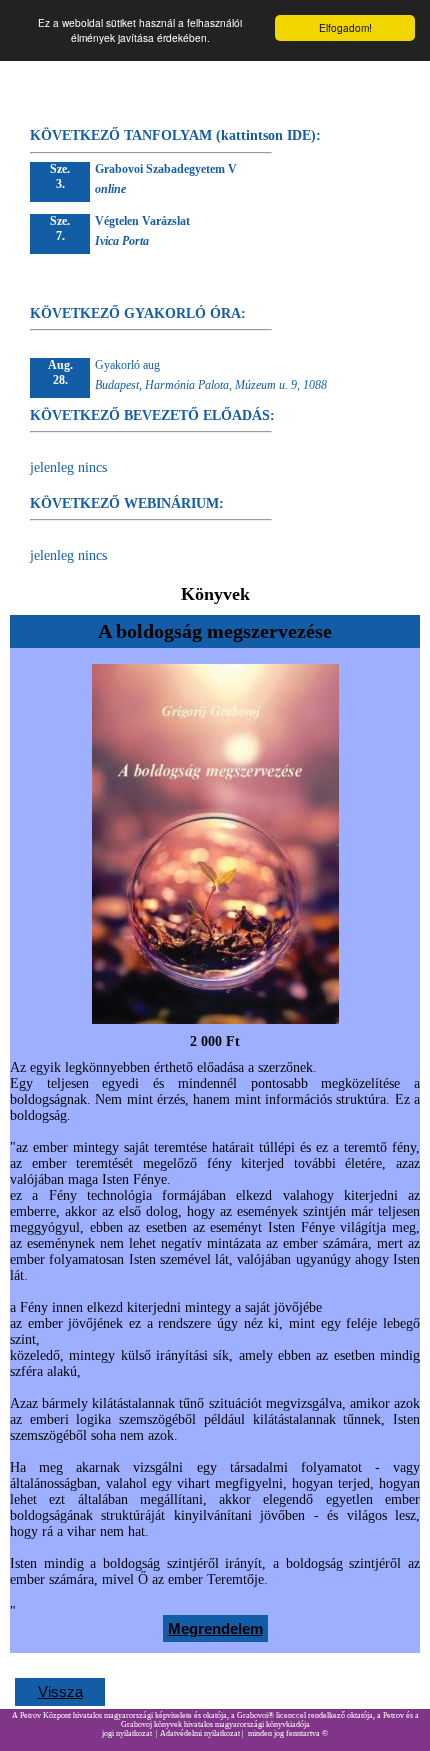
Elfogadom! (345, 27)
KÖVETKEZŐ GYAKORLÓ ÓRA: (138, 313)
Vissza (60, 1691)
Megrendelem (215, 1628)
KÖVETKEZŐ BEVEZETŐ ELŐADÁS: (152, 415)
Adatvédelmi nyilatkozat (200, 1733)
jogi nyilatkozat (127, 1733)
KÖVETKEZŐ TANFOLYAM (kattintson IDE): (175, 135)
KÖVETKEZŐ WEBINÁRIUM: (127, 503)
